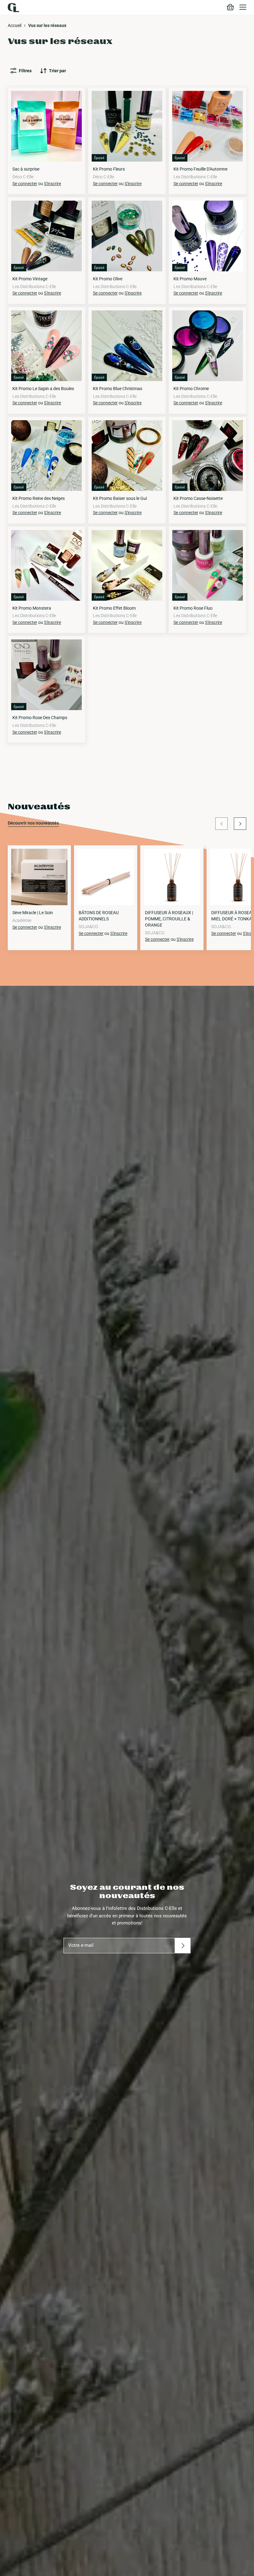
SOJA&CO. (89, 927)
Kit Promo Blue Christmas (118, 389)
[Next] (240, 824)
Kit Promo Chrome (191, 389)
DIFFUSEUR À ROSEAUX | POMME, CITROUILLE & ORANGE (169, 919)
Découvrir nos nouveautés (33, 823)
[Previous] (221, 824)
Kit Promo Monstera (32, 608)
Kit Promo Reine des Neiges (39, 498)
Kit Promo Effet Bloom (114, 608)
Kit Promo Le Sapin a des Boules (43, 389)
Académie (22, 920)
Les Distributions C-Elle (195, 177)
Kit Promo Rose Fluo (193, 608)
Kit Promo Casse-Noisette (198, 498)
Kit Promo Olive (108, 279)
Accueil (15, 25)
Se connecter (25, 184)
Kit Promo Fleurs (109, 169)
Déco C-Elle (23, 177)
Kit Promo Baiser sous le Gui (120, 498)
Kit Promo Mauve (190, 279)
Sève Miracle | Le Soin (33, 913)
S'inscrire (53, 184)
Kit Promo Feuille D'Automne (200, 169)
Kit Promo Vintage (30, 279)
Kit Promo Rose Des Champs (40, 718)
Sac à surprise (26, 169)
